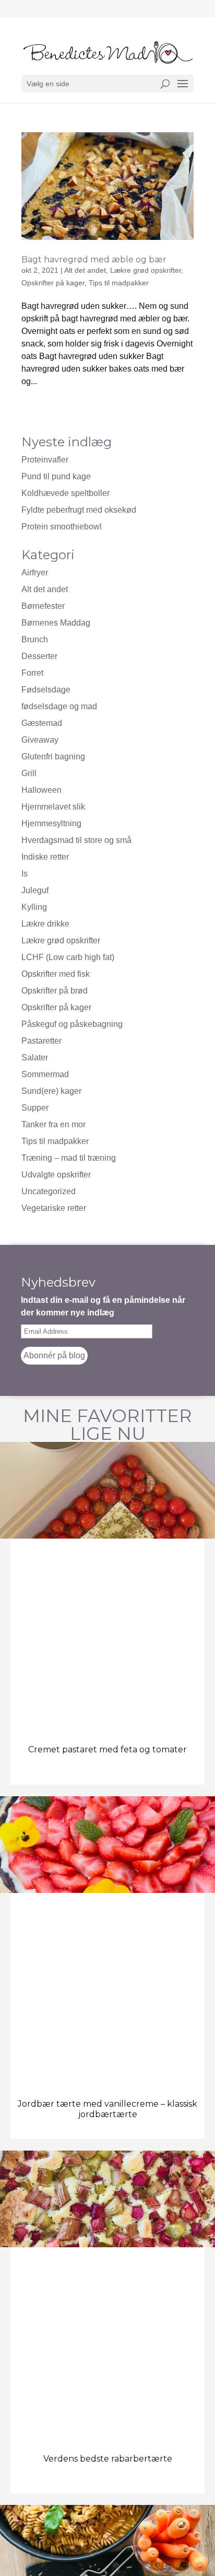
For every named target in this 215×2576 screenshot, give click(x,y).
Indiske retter (45, 857)
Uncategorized (49, 1191)
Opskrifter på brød (55, 991)
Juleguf (35, 890)
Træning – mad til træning (69, 1158)
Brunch (35, 639)
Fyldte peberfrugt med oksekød (79, 510)
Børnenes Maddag (56, 623)
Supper (35, 1108)
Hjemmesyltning (51, 823)
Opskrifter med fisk (56, 974)
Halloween (41, 790)
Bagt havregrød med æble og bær (94, 259)
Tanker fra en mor (53, 1124)
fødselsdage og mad (59, 706)
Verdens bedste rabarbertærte (108, 2459)
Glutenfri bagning (53, 756)
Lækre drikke (45, 924)
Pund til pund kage (56, 476)
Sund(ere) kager (51, 1091)
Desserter (39, 656)
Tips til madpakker (119, 283)
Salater (35, 1058)
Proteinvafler (45, 460)
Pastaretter (41, 1041)
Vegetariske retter (54, 1208)
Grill (29, 773)
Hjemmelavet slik (53, 807)
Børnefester (43, 606)
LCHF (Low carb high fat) (68, 957)
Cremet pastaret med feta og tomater (107, 1749)
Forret (32, 673)
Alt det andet (85, 270)
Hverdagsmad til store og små (76, 840)
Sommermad (45, 1074)
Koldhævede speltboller (65, 493)
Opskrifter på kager (56, 1007)
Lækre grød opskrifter (146, 270)
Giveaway (40, 740)
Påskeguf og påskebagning (72, 1024)
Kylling (34, 907)
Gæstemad (42, 723)
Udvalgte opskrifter (56, 1175)
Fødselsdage (46, 690)
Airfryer (35, 573)
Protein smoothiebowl (62, 527)
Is (25, 874)
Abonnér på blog (54, 1355)
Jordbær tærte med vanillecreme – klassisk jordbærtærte (107, 2109)
